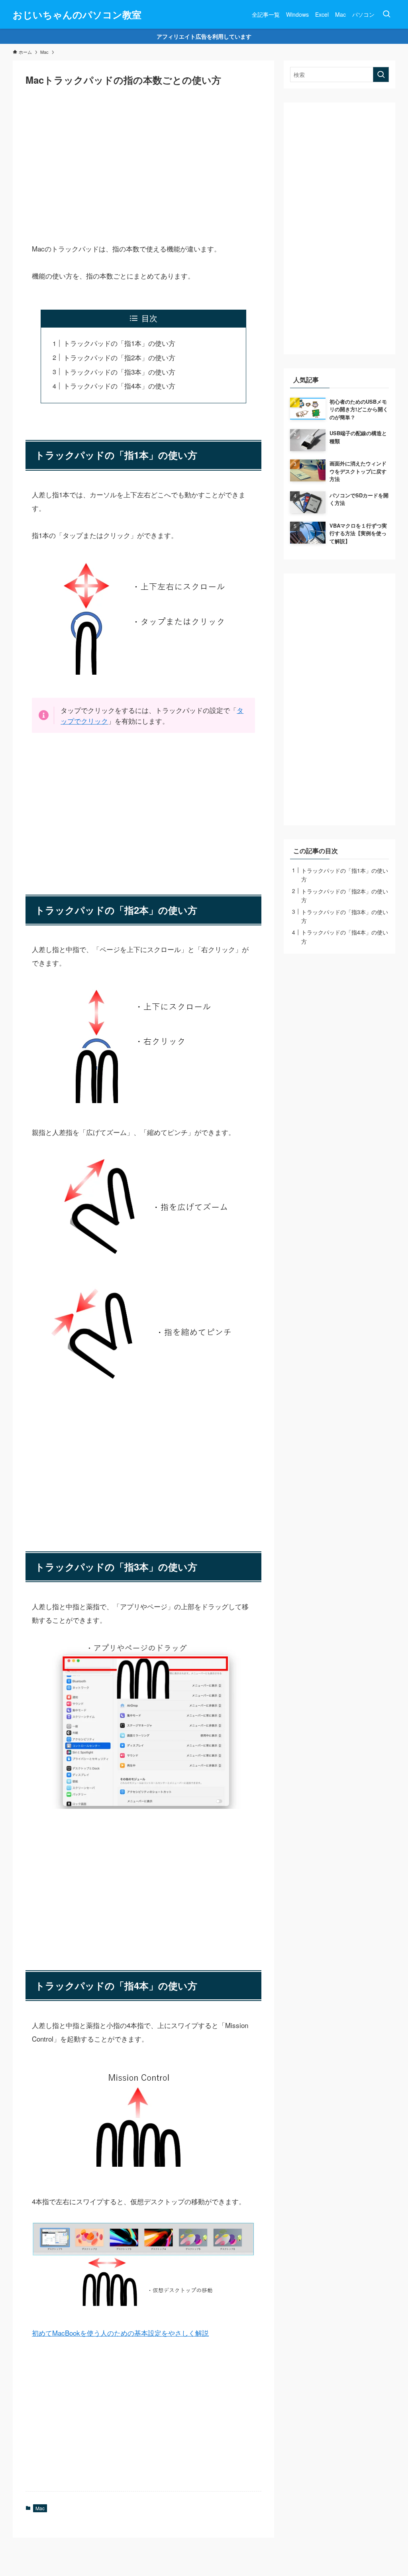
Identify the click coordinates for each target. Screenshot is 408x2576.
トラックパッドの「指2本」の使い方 (119, 357)
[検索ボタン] (386, 14)
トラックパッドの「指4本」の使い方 (119, 386)
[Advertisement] (143, 159)
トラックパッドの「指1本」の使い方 (119, 343)
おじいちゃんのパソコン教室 (77, 14)
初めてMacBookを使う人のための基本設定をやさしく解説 (120, 2333)
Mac (40, 2508)
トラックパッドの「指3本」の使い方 (119, 372)
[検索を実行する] (381, 75)
